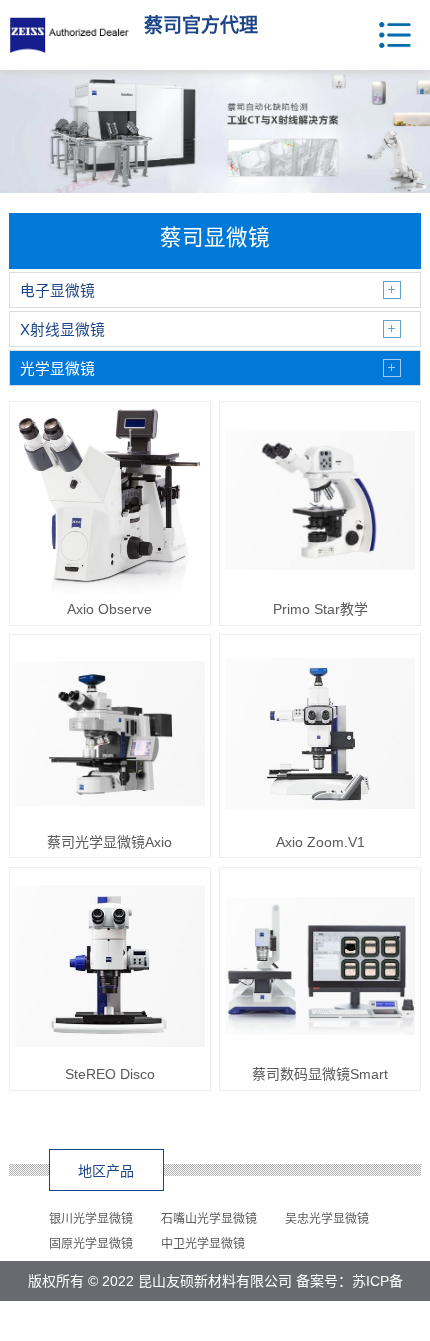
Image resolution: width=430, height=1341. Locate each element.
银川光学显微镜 (91, 1219)
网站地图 (265, 1321)
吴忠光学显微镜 (327, 1219)
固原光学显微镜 (91, 1244)
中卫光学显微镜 (203, 1244)
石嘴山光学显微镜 (209, 1219)
